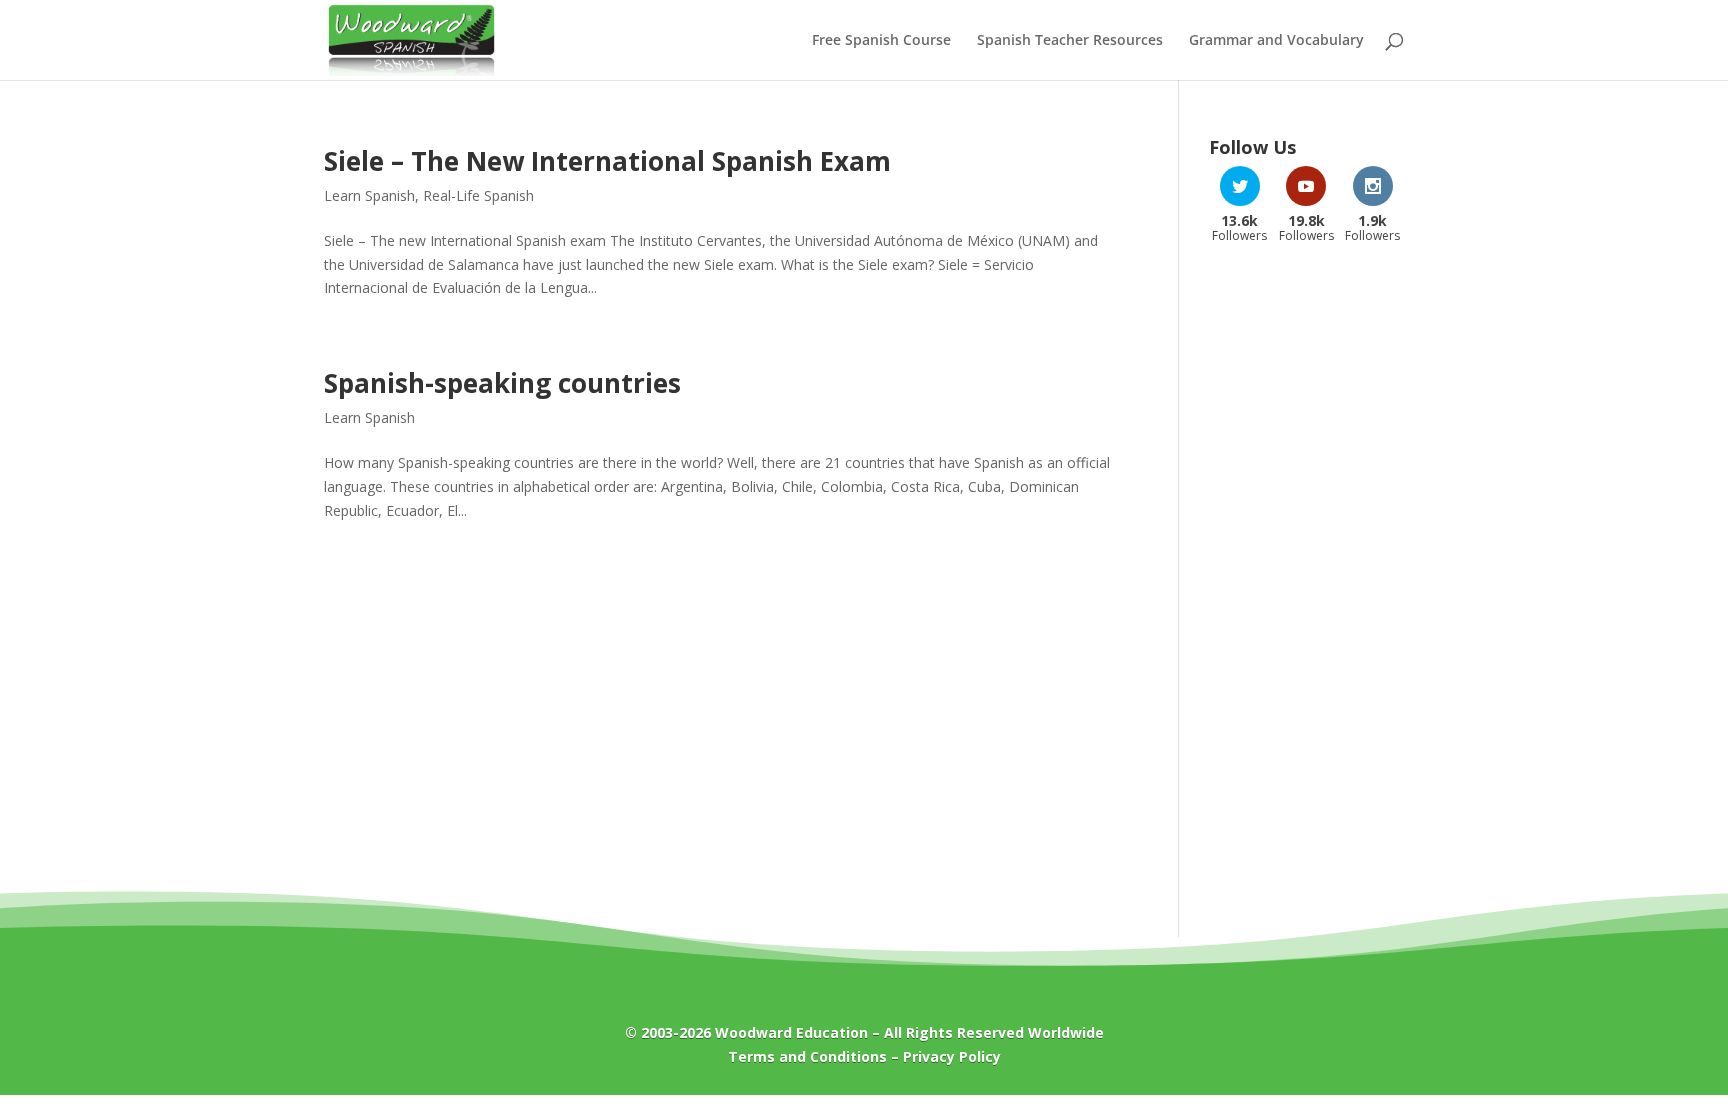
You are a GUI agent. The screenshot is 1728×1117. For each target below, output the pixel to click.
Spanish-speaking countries (502, 383)
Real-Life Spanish (478, 195)
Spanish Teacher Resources (1070, 41)
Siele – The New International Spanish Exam (607, 161)
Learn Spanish (369, 195)
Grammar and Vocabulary (1276, 41)
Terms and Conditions (807, 1056)
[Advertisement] (1306, 579)
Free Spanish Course (881, 41)
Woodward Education (791, 1032)
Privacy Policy (952, 1056)
